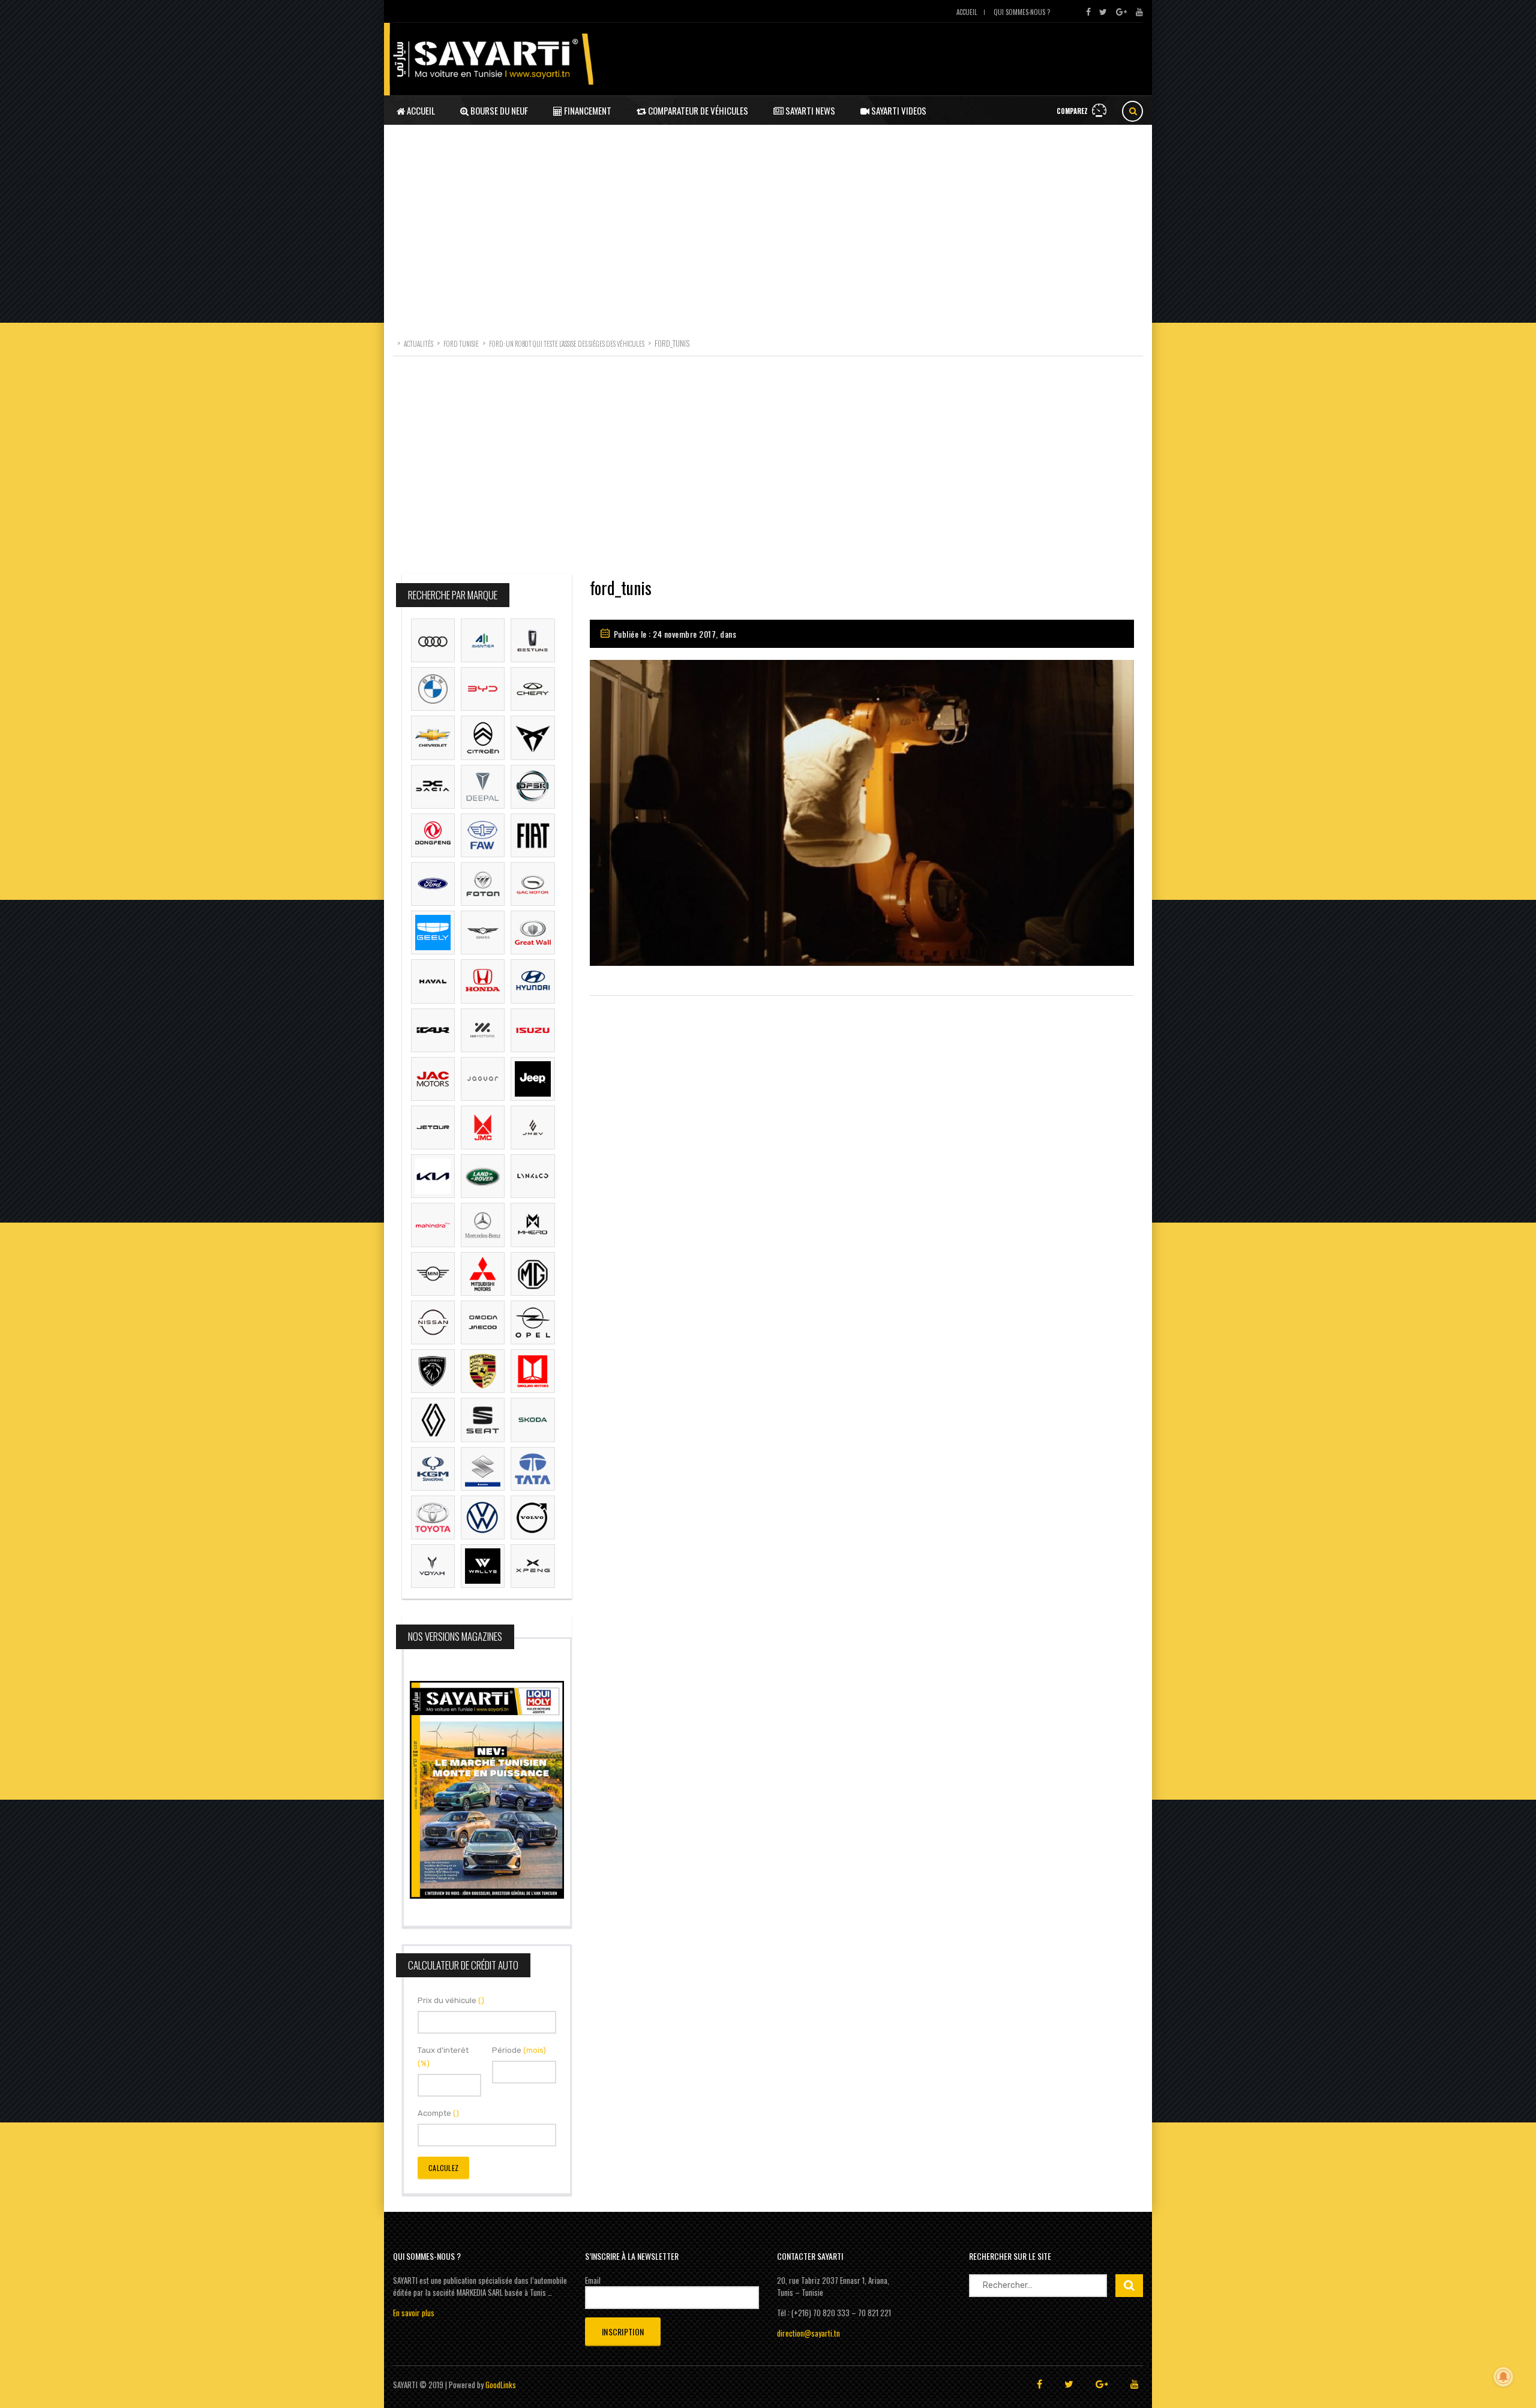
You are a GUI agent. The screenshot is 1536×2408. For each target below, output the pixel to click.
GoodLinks (501, 2385)
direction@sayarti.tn (808, 2333)
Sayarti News (809, 110)
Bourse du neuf (498, 110)
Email (593, 2280)
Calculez (443, 2168)
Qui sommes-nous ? (1022, 12)
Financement (587, 110)
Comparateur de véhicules (697, 110)
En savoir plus (414, 2313)
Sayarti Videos (898, 110)
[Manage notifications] (1504, 2377)
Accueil (967, 12)
